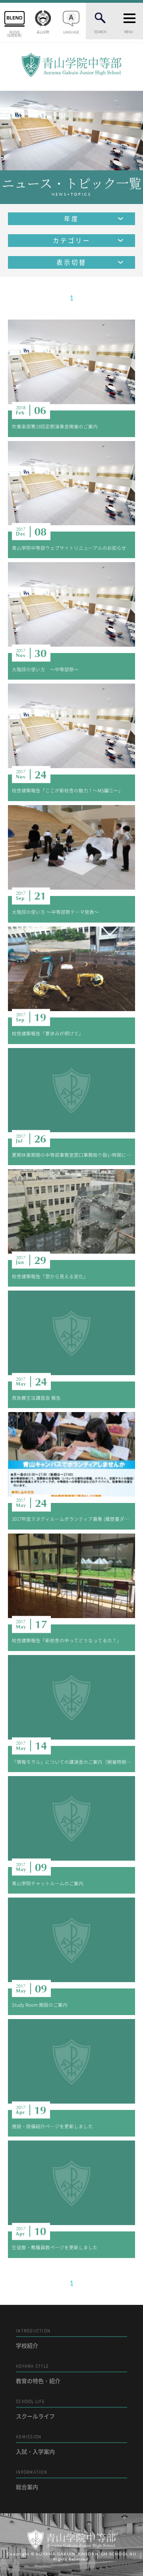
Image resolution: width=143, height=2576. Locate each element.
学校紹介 (33, 2338)
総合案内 (32, 2480)
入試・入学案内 (35, 2444)
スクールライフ (35, 2409)
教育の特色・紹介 (38, 2374)
